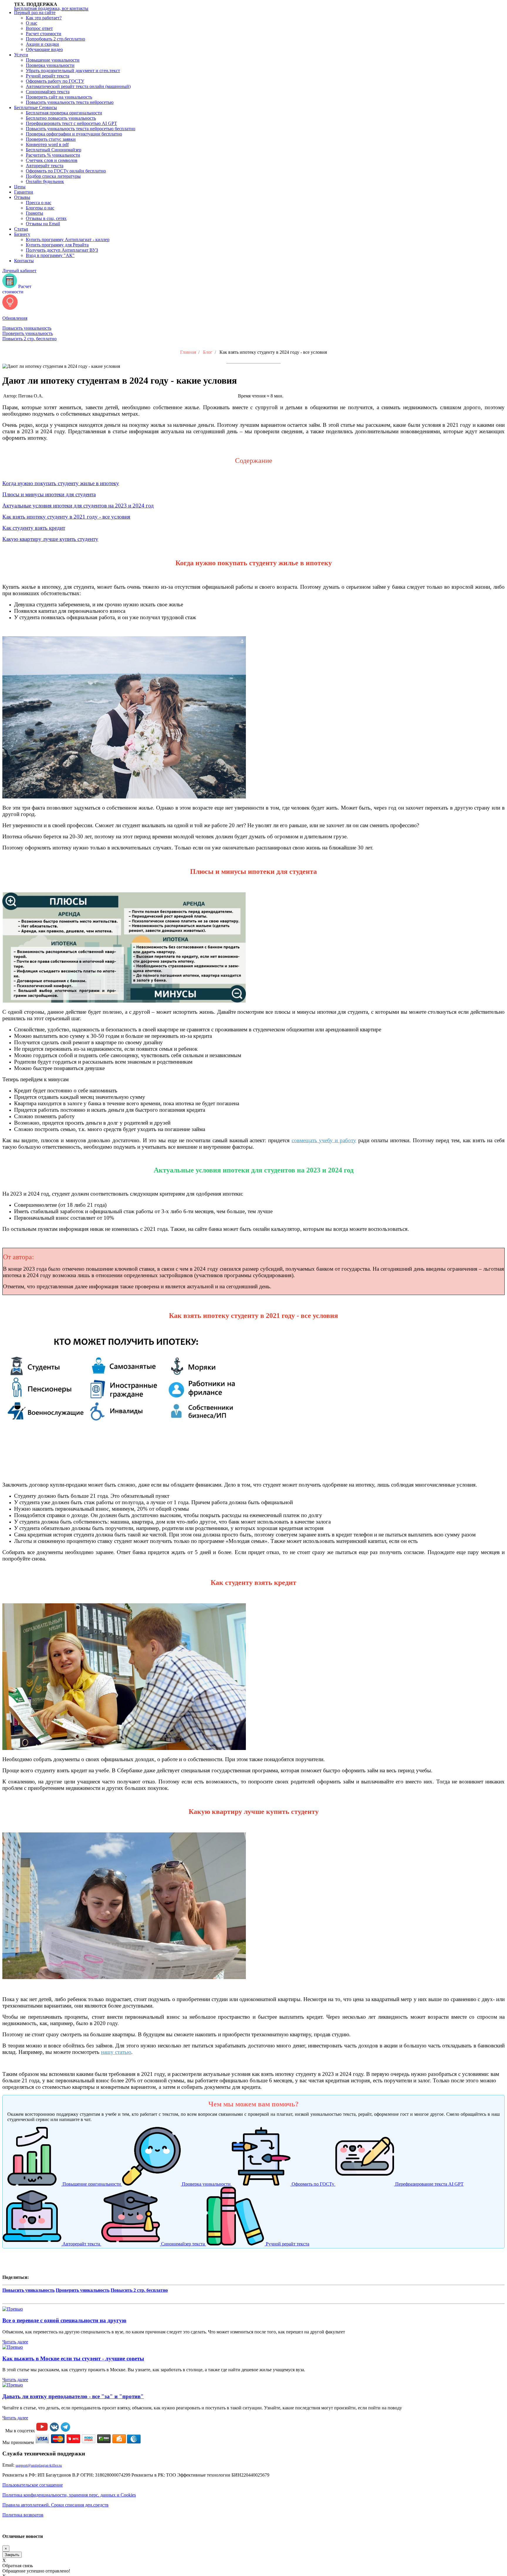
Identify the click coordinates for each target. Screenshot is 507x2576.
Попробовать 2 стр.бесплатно (55, 39)
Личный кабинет (19, 271)
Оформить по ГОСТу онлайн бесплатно (66, 171)
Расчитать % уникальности (53, 155)
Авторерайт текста (45, 166)
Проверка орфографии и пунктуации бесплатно (74, 134)
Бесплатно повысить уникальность (61, 118)
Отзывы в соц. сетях (46, 218)
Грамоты (34, 213)
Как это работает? (44, 18)
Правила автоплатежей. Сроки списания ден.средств (55, 2505)
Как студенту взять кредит (34, 528)
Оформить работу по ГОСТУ (55, 81)
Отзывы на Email (43, 224)
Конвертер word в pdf (47, 144)
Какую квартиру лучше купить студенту (50, 539)
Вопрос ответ (39, 28)
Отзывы (22, 197)
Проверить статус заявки (51, 139)
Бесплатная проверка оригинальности (64, 113)
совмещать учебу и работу (324, 1140)
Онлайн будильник (45, 181)
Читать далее (15, 2342)
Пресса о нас (39, 203)
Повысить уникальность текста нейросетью (70, 102)
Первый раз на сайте (35, 12)
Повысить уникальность (27, 328)
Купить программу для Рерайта (57, 245)
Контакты (24, 261)
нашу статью (116, 2052)
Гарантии (24, 192)
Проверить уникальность (28, 333)
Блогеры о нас (40, 208)
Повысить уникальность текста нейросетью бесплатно (81, 129)
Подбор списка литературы (53, 176)
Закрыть (12, 2555)
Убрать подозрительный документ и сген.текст (73, 71)
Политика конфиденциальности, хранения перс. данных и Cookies (69, 2495)
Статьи (21, 229)
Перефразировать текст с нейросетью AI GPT (71, 123)
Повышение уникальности (53, 60)
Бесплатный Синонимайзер (54, 150)
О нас (32, 23)
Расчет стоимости (44, 34)
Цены (20, 187)
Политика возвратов (23, 2515)
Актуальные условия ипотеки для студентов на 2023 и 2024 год (78, 506)
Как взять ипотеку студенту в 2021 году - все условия (66, 517)
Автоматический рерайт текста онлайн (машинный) (78, 86)
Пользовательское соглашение (33, 2485)
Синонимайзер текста (48, 92)
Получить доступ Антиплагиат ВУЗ (62, 250)
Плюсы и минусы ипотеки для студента (49, 494)
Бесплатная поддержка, (51, 8)
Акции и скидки (42, 44)
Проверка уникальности (50, 65)
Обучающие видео (44, 49)
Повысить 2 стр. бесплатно (29, 339)
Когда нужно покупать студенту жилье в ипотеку (61, 483)
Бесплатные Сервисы (36, 108)
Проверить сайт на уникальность (59, 97)
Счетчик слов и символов (52, 160)
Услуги (21, 55)
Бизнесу (22, 234)
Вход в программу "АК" (50, 255)
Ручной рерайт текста (48, 76)
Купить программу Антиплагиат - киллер (68, 240)
